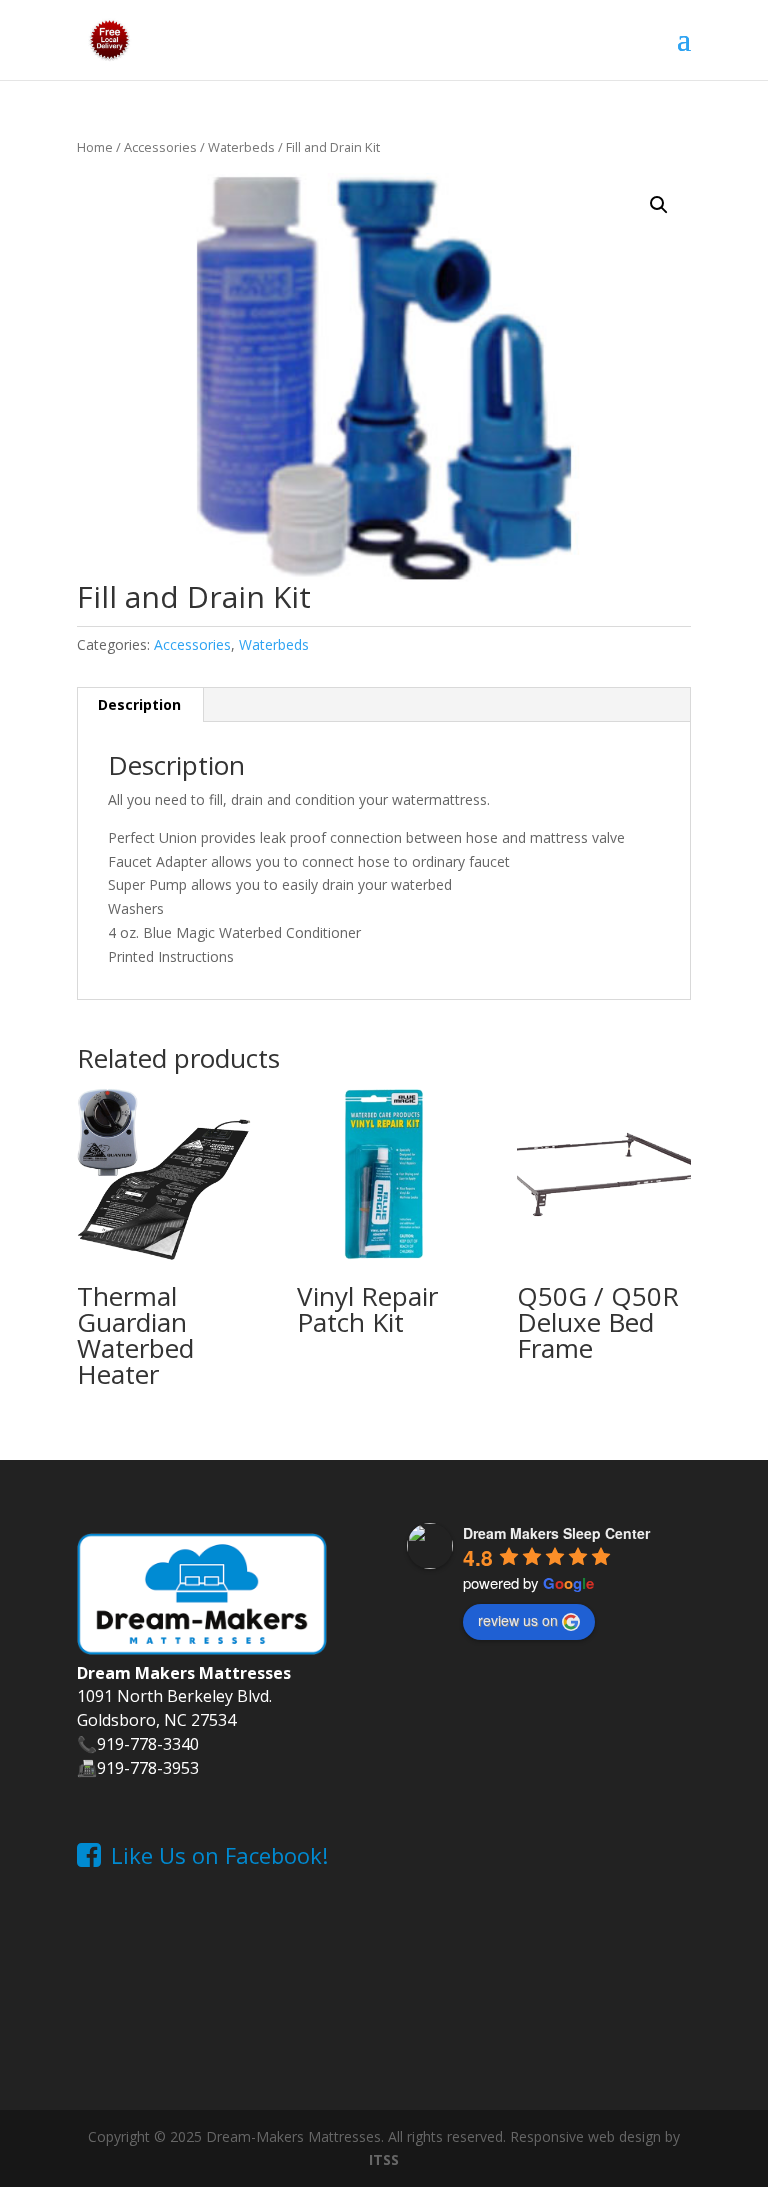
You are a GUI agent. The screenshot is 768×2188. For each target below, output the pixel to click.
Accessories (160, 147)
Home (95, 147)
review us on (518, 1620)
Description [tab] (139, 704)
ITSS (384, 2159)
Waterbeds (241, 147)
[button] (659, 205)
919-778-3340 (148, 1744)
